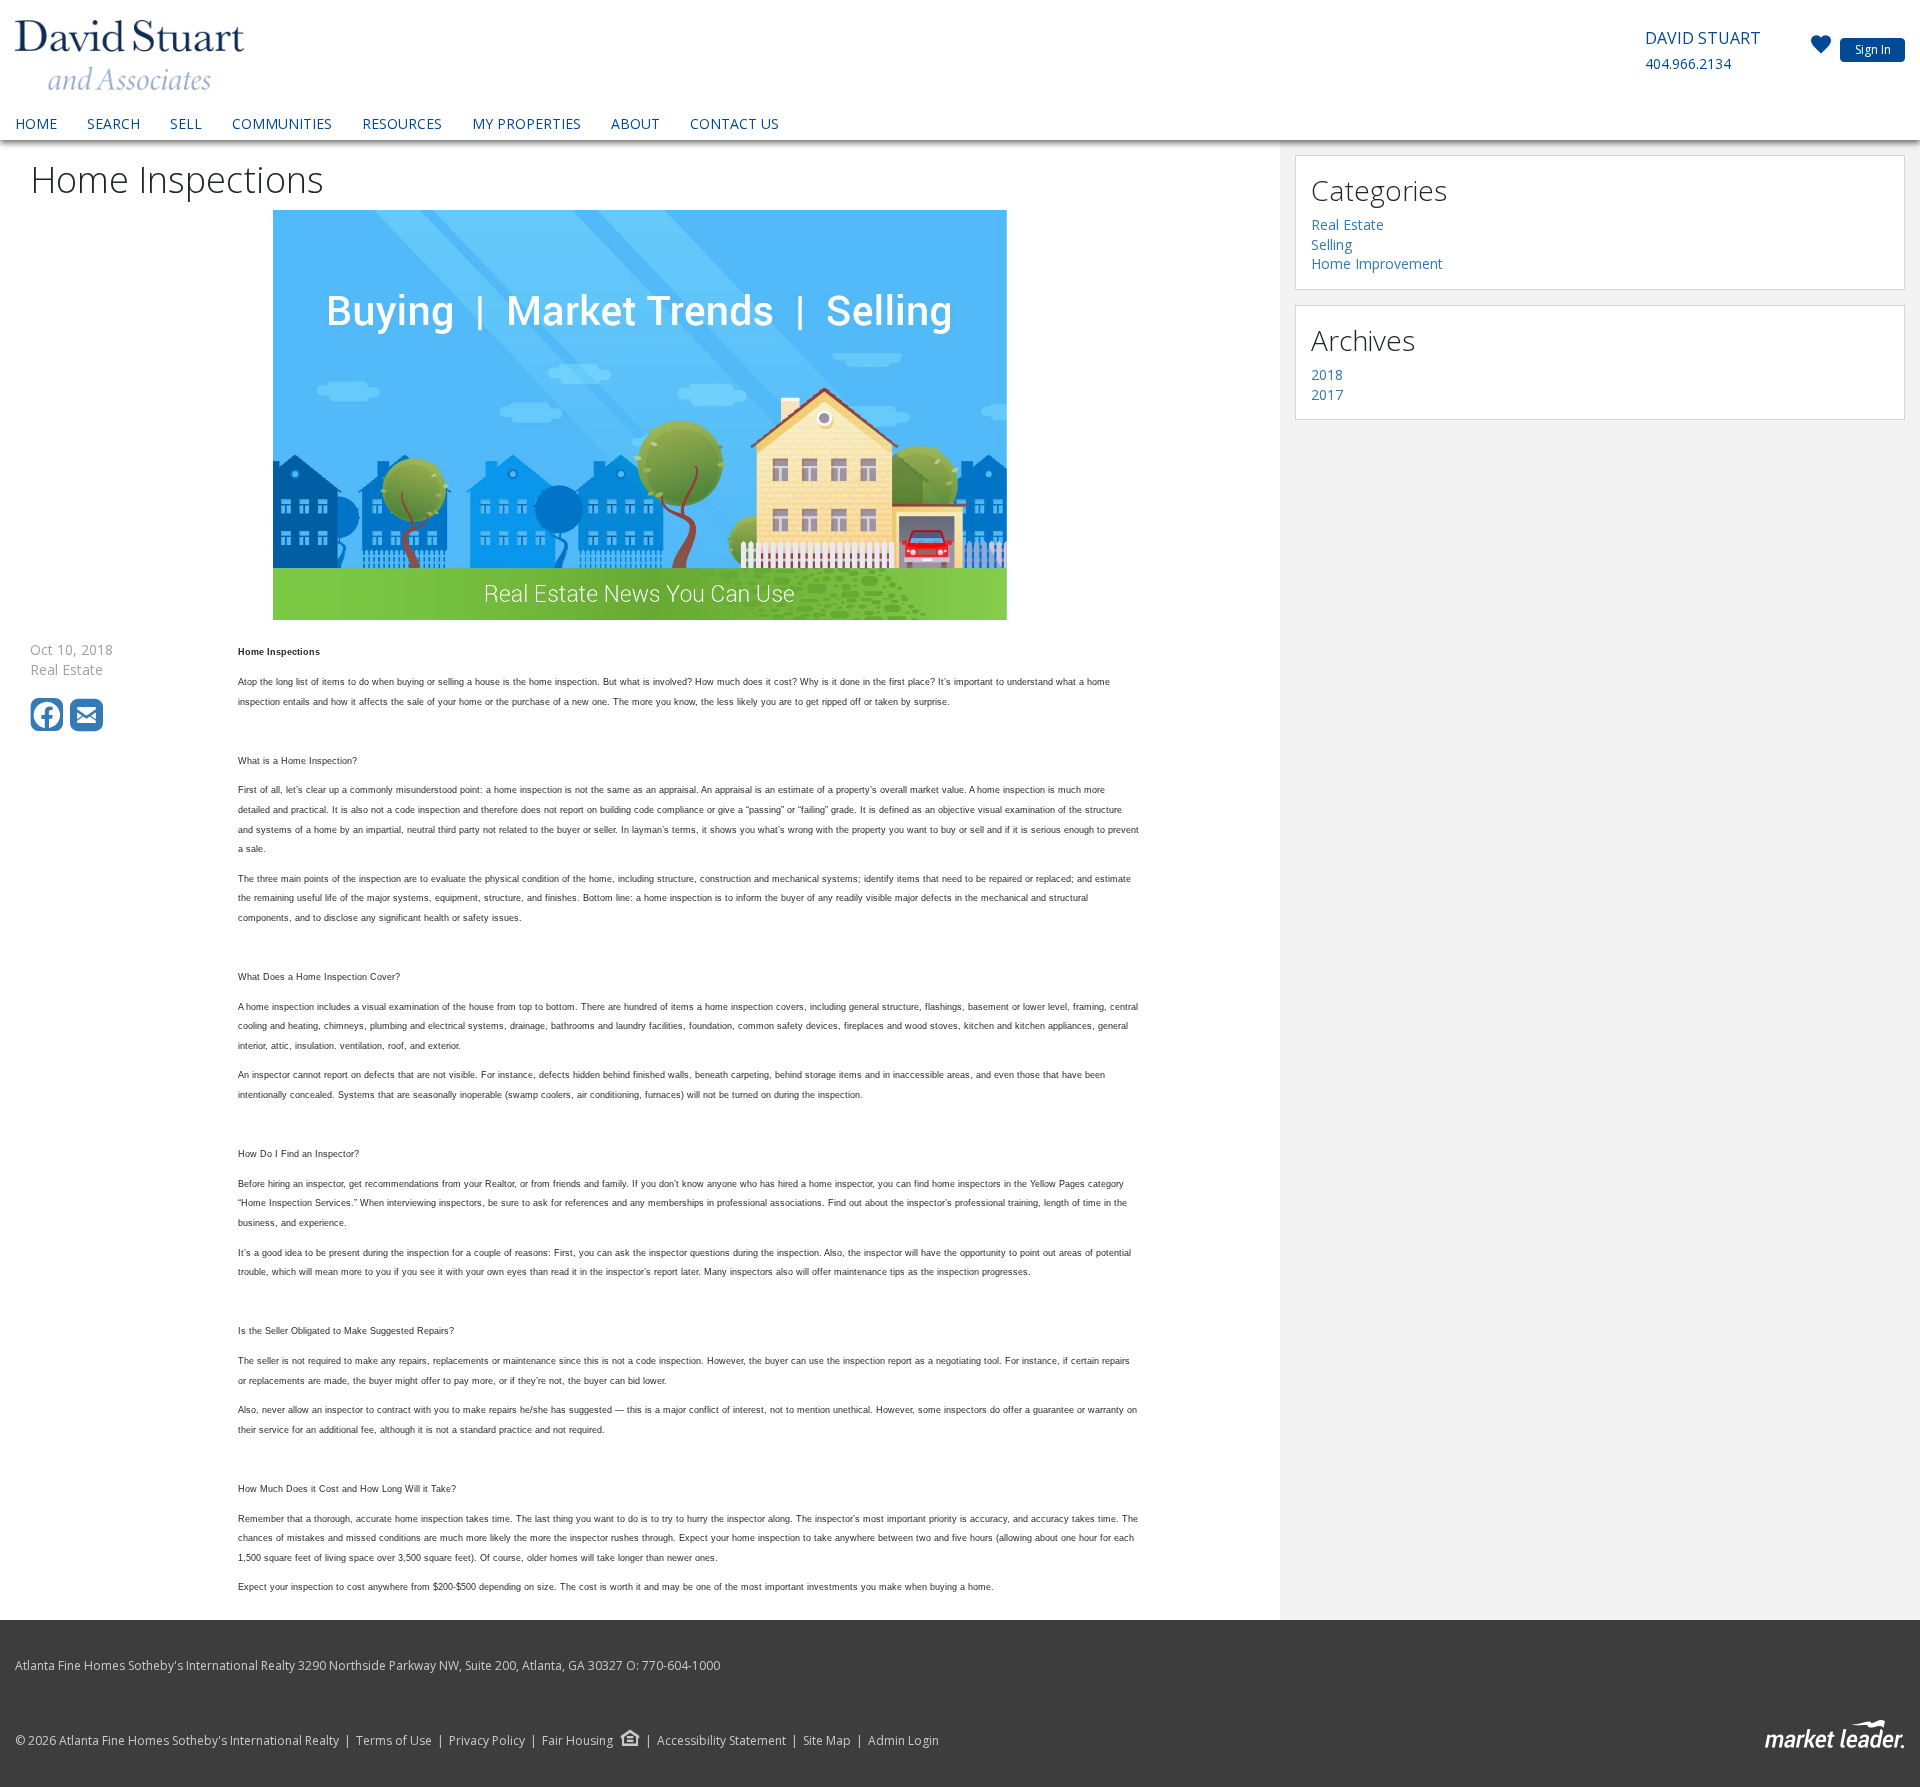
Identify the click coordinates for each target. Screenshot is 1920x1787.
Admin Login (903, 1741)
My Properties (526, 123)
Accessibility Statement (721, 1741)
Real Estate (1347, 224)
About (635, 123)
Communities (282, 123)
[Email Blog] (88, 726)
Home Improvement (1377, 263)
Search (113, 123)
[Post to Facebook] (50, 726)
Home (36, 123)
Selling (1331, 244)
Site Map (827, 1741)
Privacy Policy (487, 1741)
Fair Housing (577, 1740)
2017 (1327, 394)
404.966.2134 (1688, 63)
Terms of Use (394, 1741)
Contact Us (734, 123)
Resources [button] (402, 123)
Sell (186, 123)
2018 (1327, 374)
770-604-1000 (681, 1665)
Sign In (1873, 49)
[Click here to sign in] (1821, 50)
